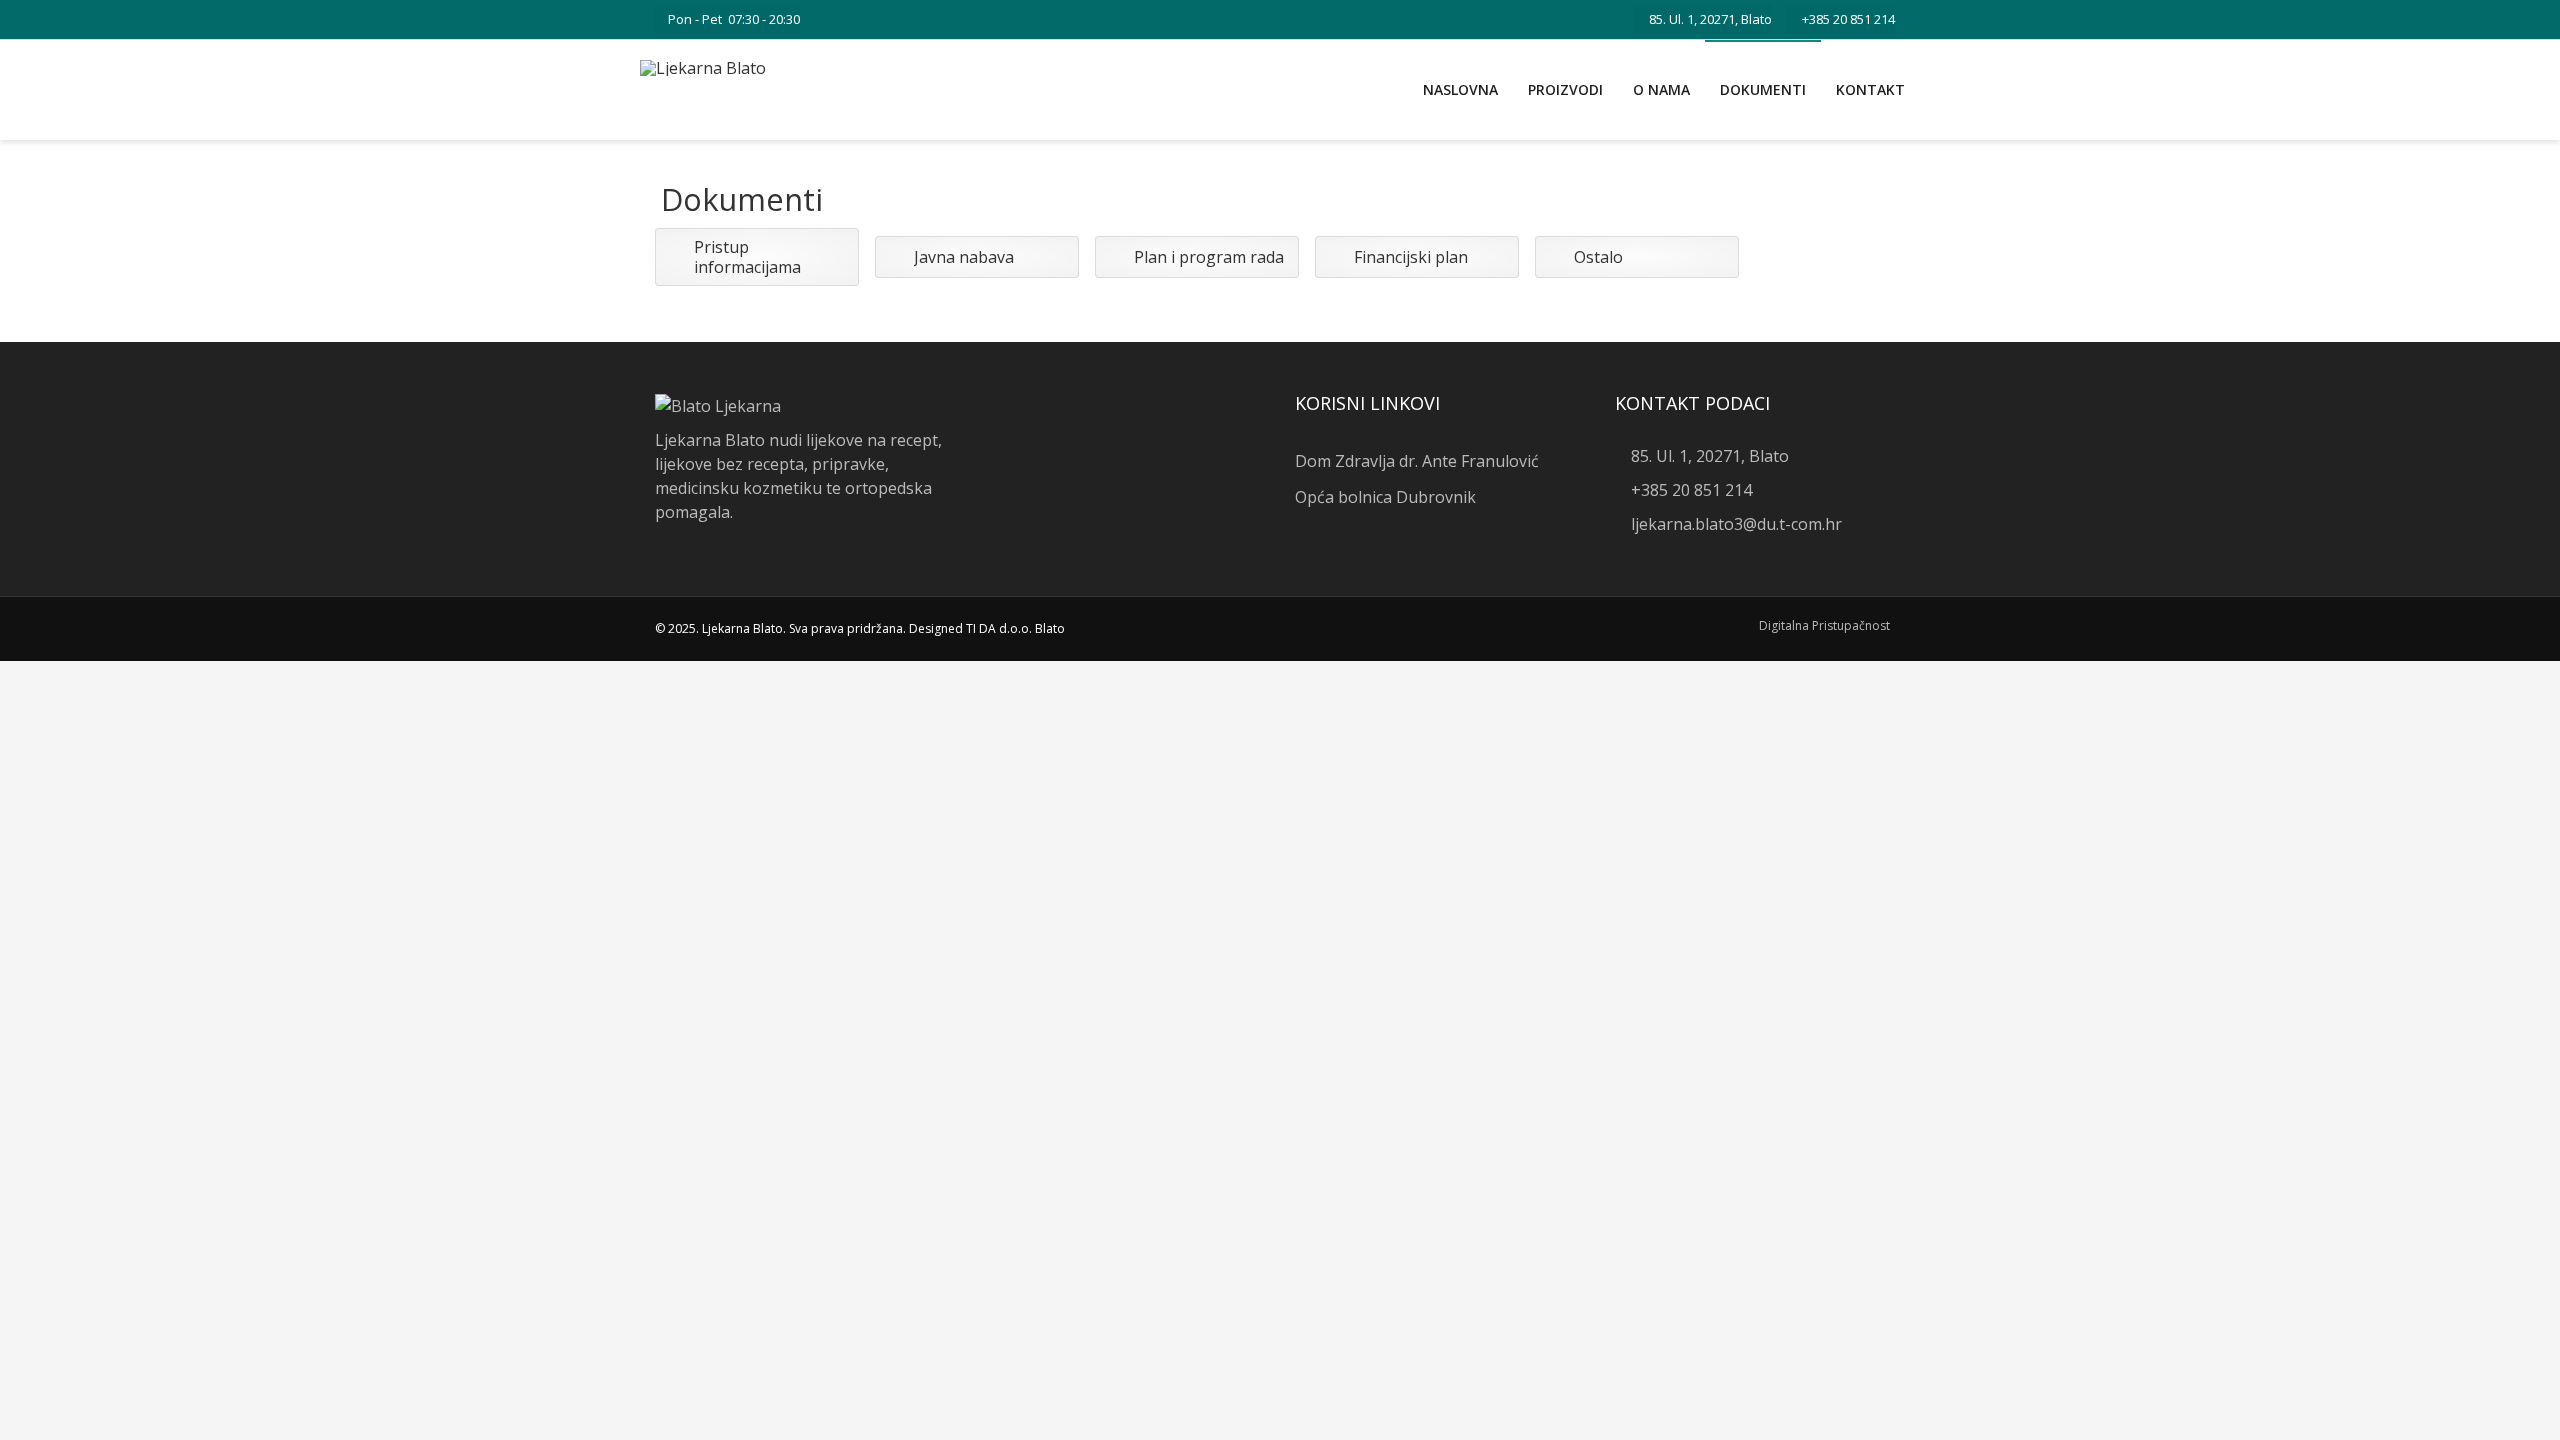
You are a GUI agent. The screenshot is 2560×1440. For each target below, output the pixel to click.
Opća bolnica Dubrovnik (1385, 497)
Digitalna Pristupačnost (1824, 625)
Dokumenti (1763, 89)
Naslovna (1460, 89)
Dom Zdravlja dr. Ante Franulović (1417, 461)
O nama (1661, 89)
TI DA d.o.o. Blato (1015, 628)
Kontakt (1870, 89)
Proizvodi (1565, 89)
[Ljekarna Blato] (703, 68)
